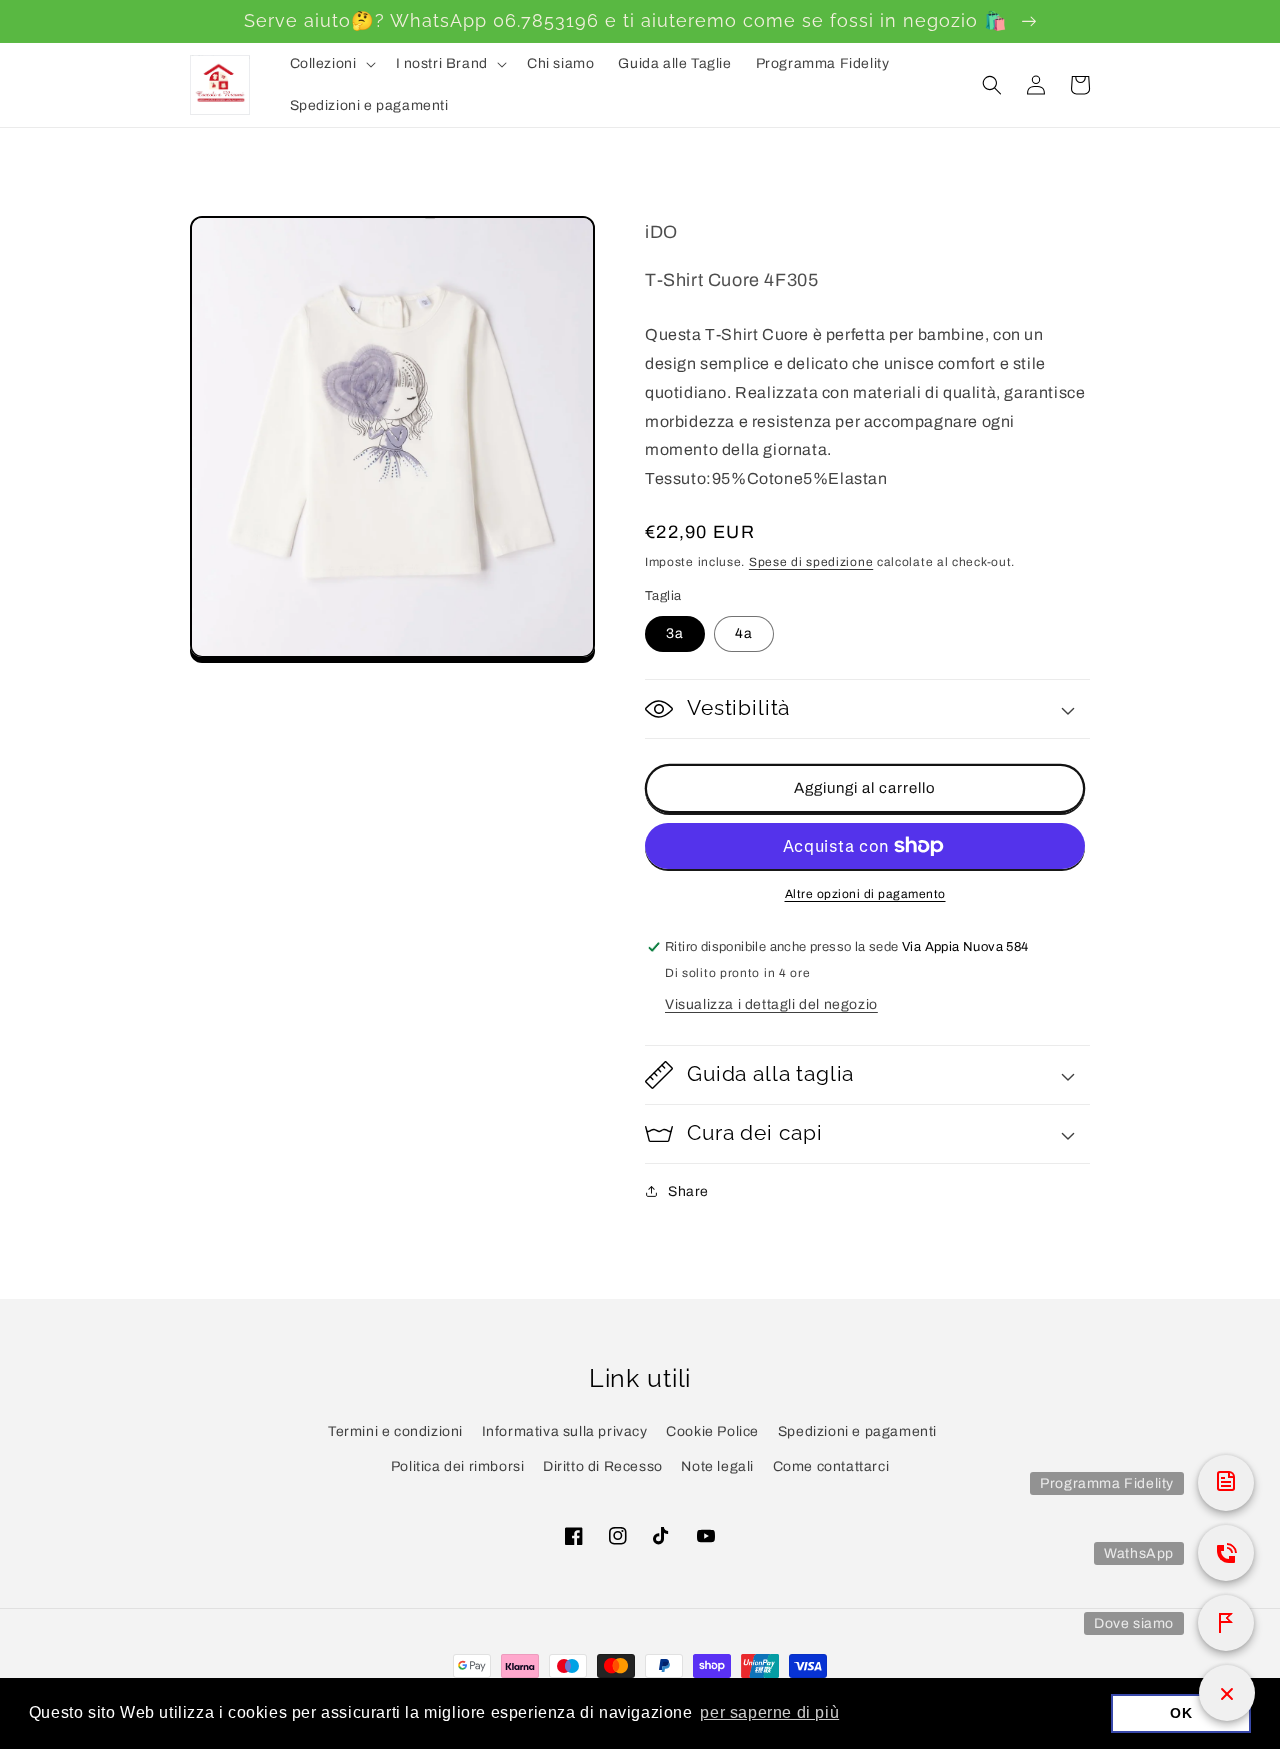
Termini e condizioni (395, 1431)
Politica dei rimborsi (458, 1466)
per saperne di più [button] (769, 1712)
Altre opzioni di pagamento (865, 894)
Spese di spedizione (811, 562)
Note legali (717, 1466)
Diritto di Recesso (603, 1466)
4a (744, 633)
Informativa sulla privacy (565, 1431)
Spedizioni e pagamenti (857, 1431)
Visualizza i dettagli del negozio (771, 1004)
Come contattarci (831, 1466)
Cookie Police (712, 1431)
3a (675, 633)
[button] (331, 64)
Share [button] (688, 1191)
